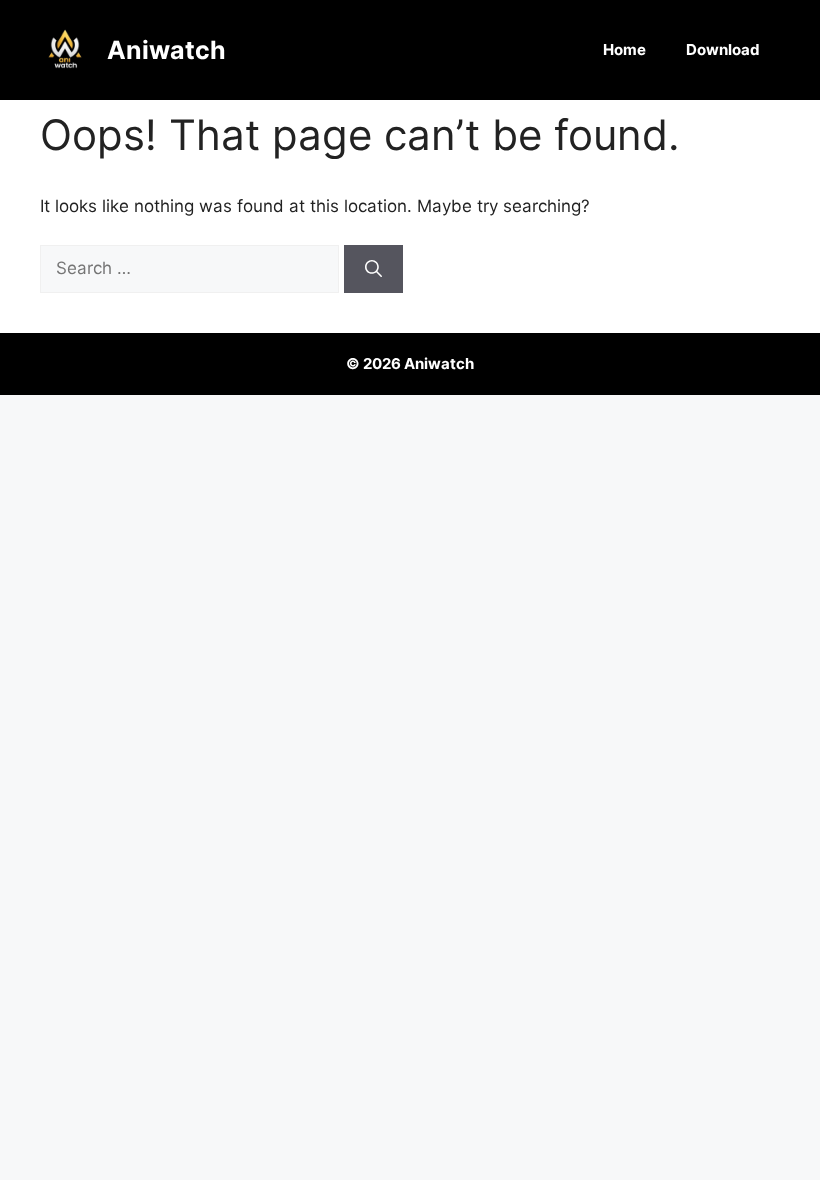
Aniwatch (166, 50)
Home (624, 49)
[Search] (373, 269)
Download (723, 49)
